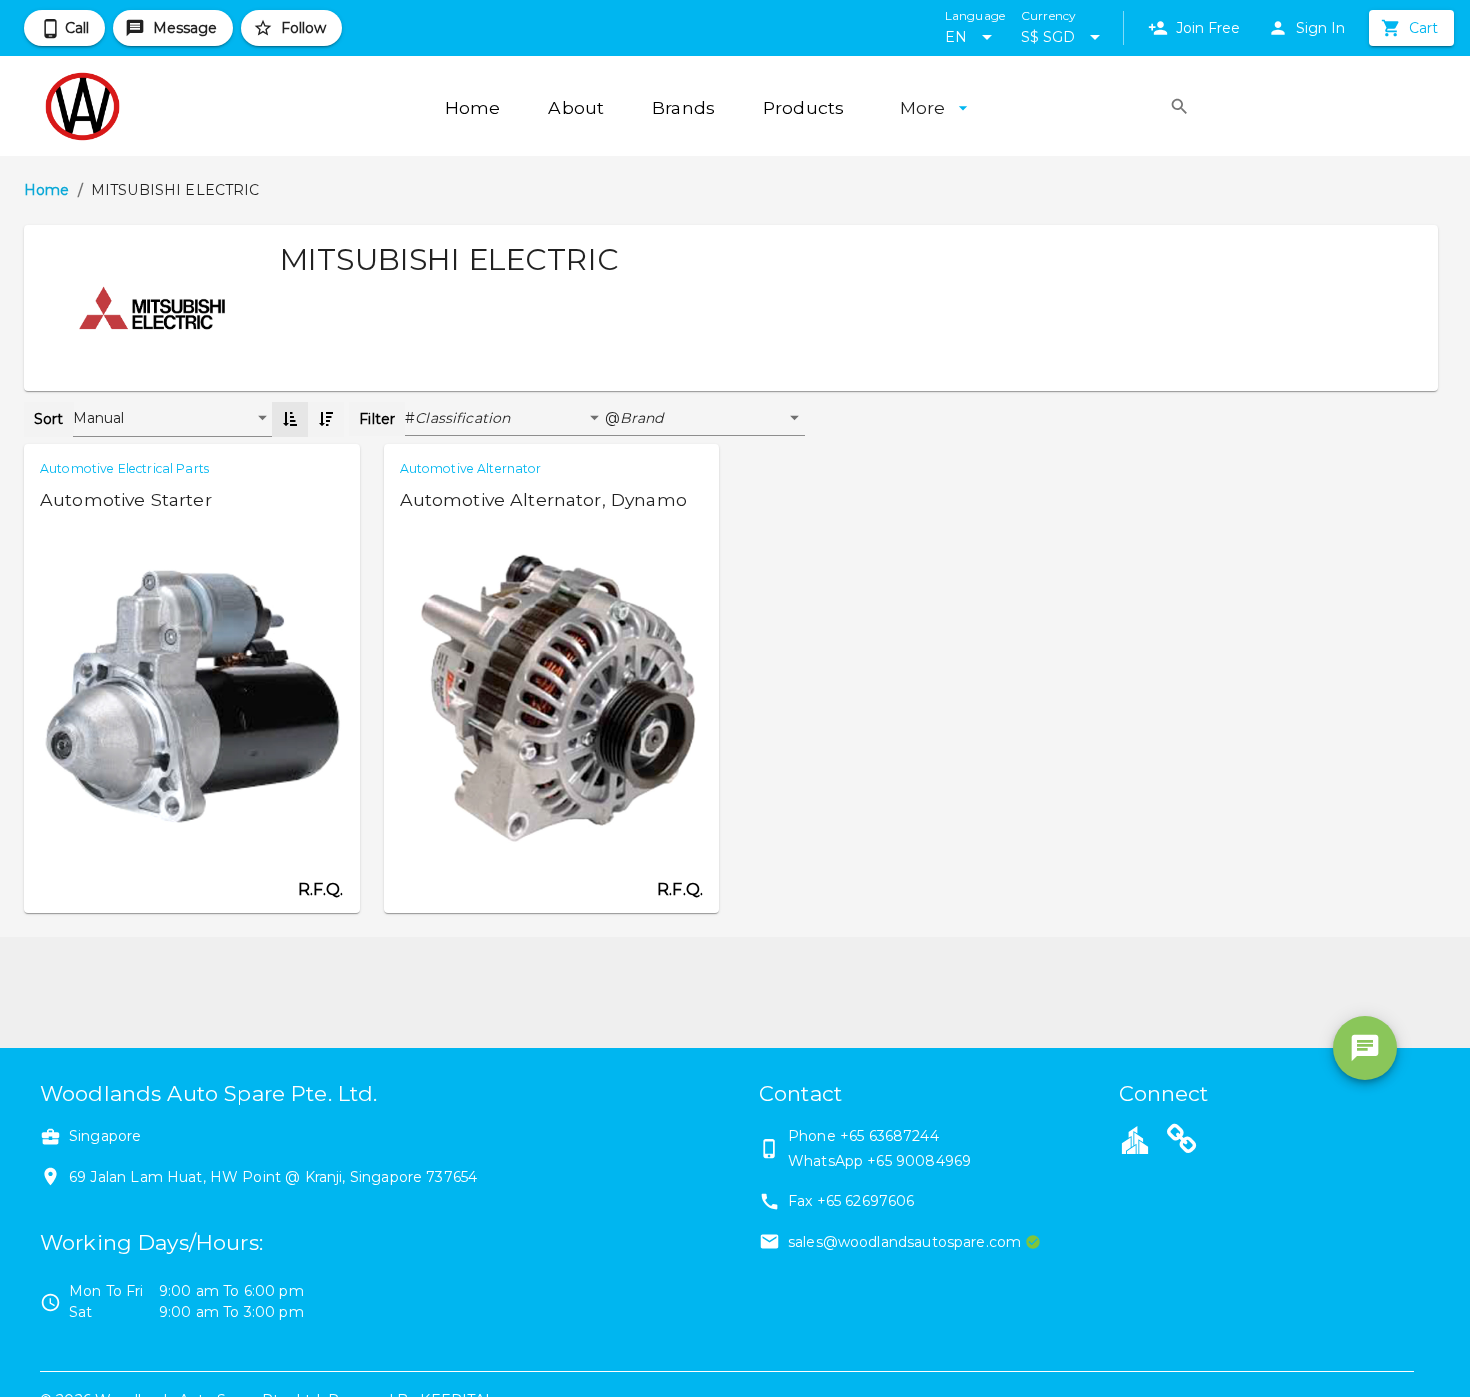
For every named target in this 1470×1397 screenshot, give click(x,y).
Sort (49, 419)
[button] (510, 419)
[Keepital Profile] (1135, 1139)
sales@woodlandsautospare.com (904, 1242)
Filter (377, 419)
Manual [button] (99, 418)
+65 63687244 (889, 1136)
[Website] (1182, 1142)
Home (47, 190)
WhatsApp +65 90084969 (879, 1161)
